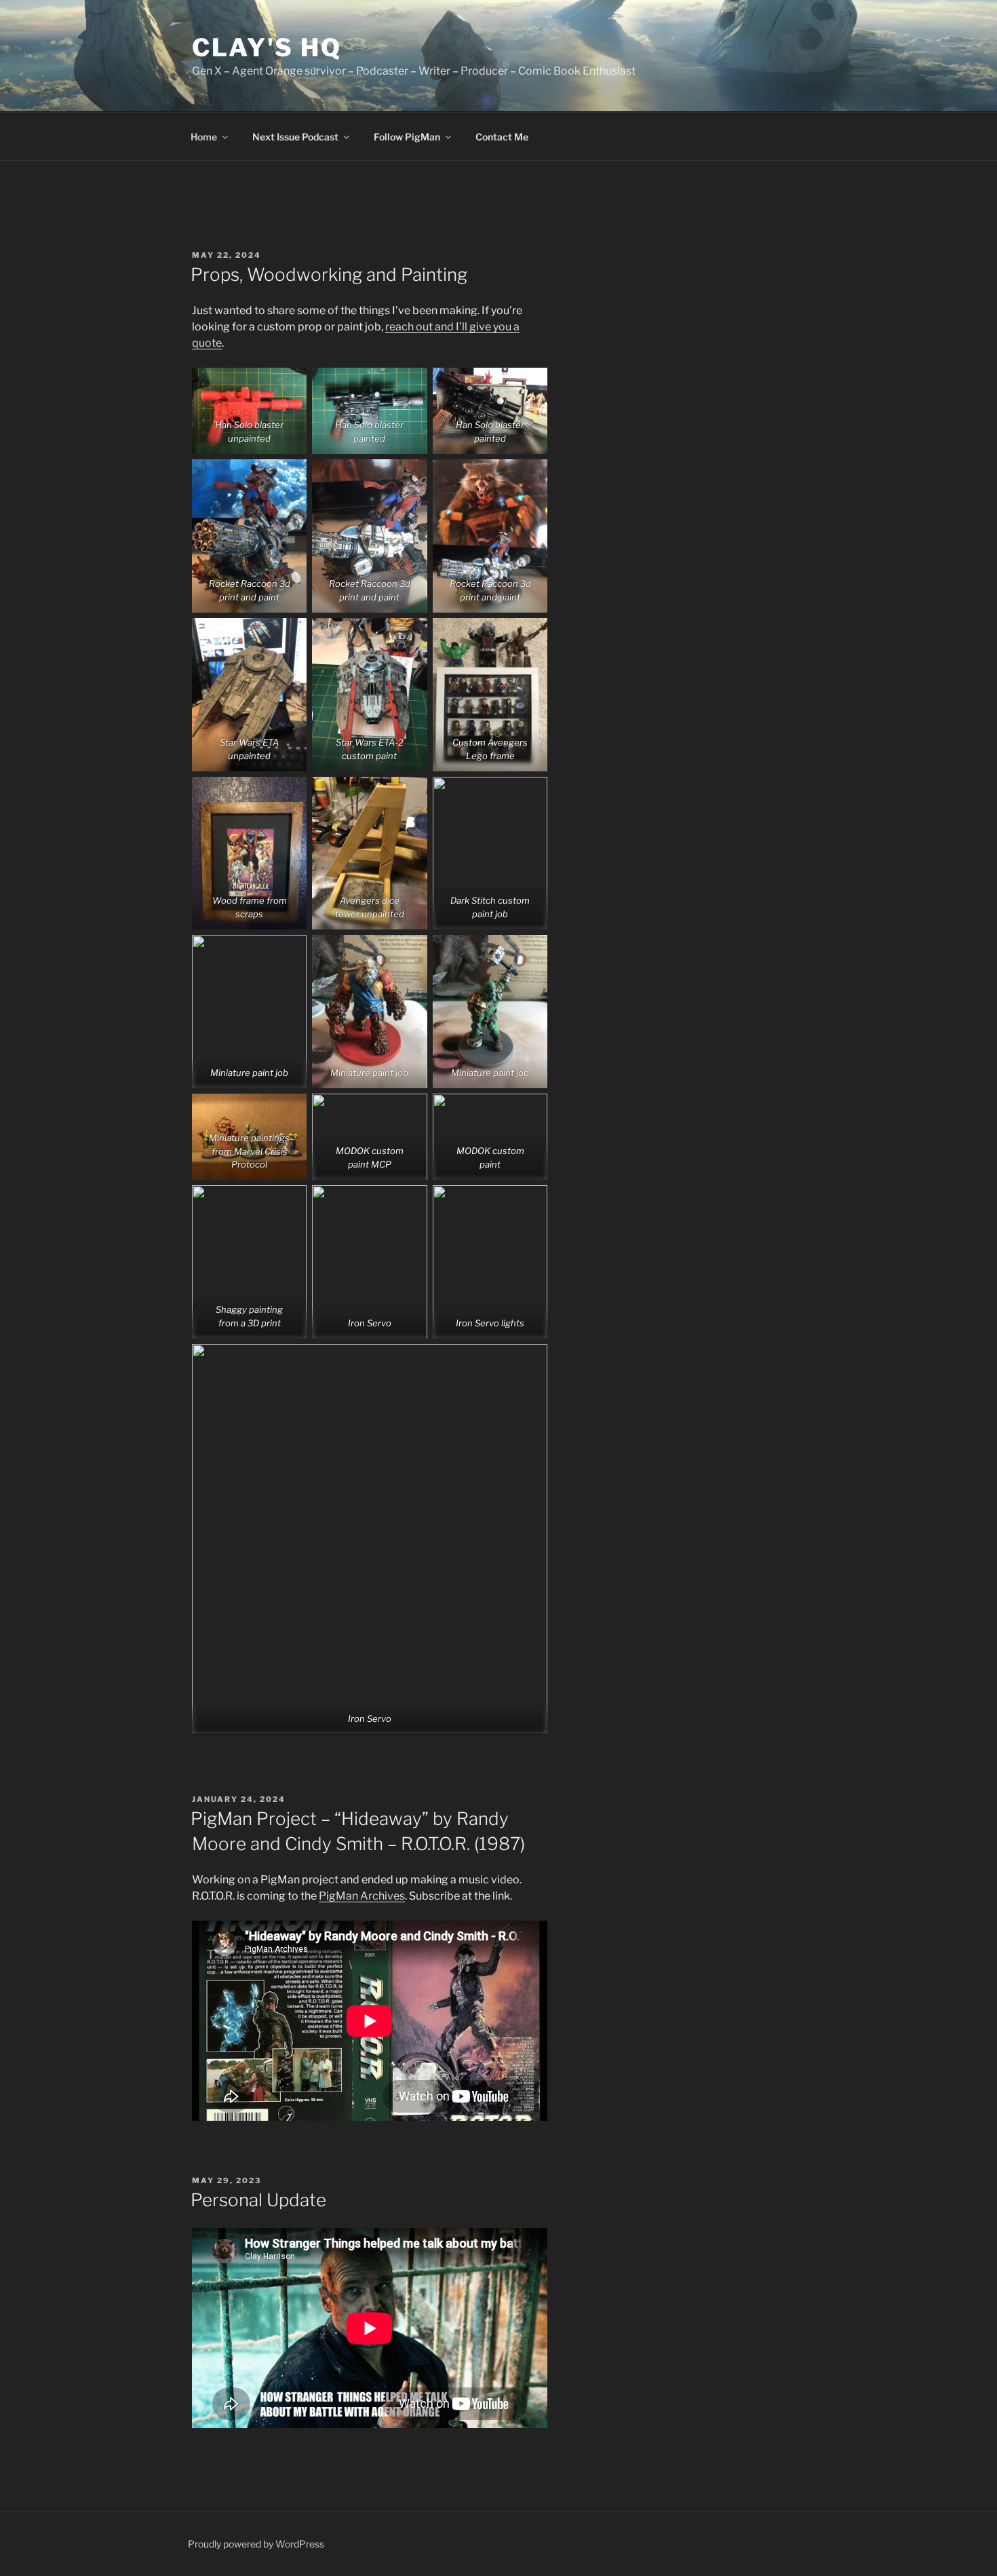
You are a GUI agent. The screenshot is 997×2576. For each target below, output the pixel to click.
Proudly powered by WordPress (256, 2544)
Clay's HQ (267, 47)
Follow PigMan (407, 137)
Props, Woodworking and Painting (329, 274)
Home (204, 137)
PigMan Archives (362, 1896)
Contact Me (502, 137)
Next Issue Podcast (295, 137)
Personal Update (258, 2200)
